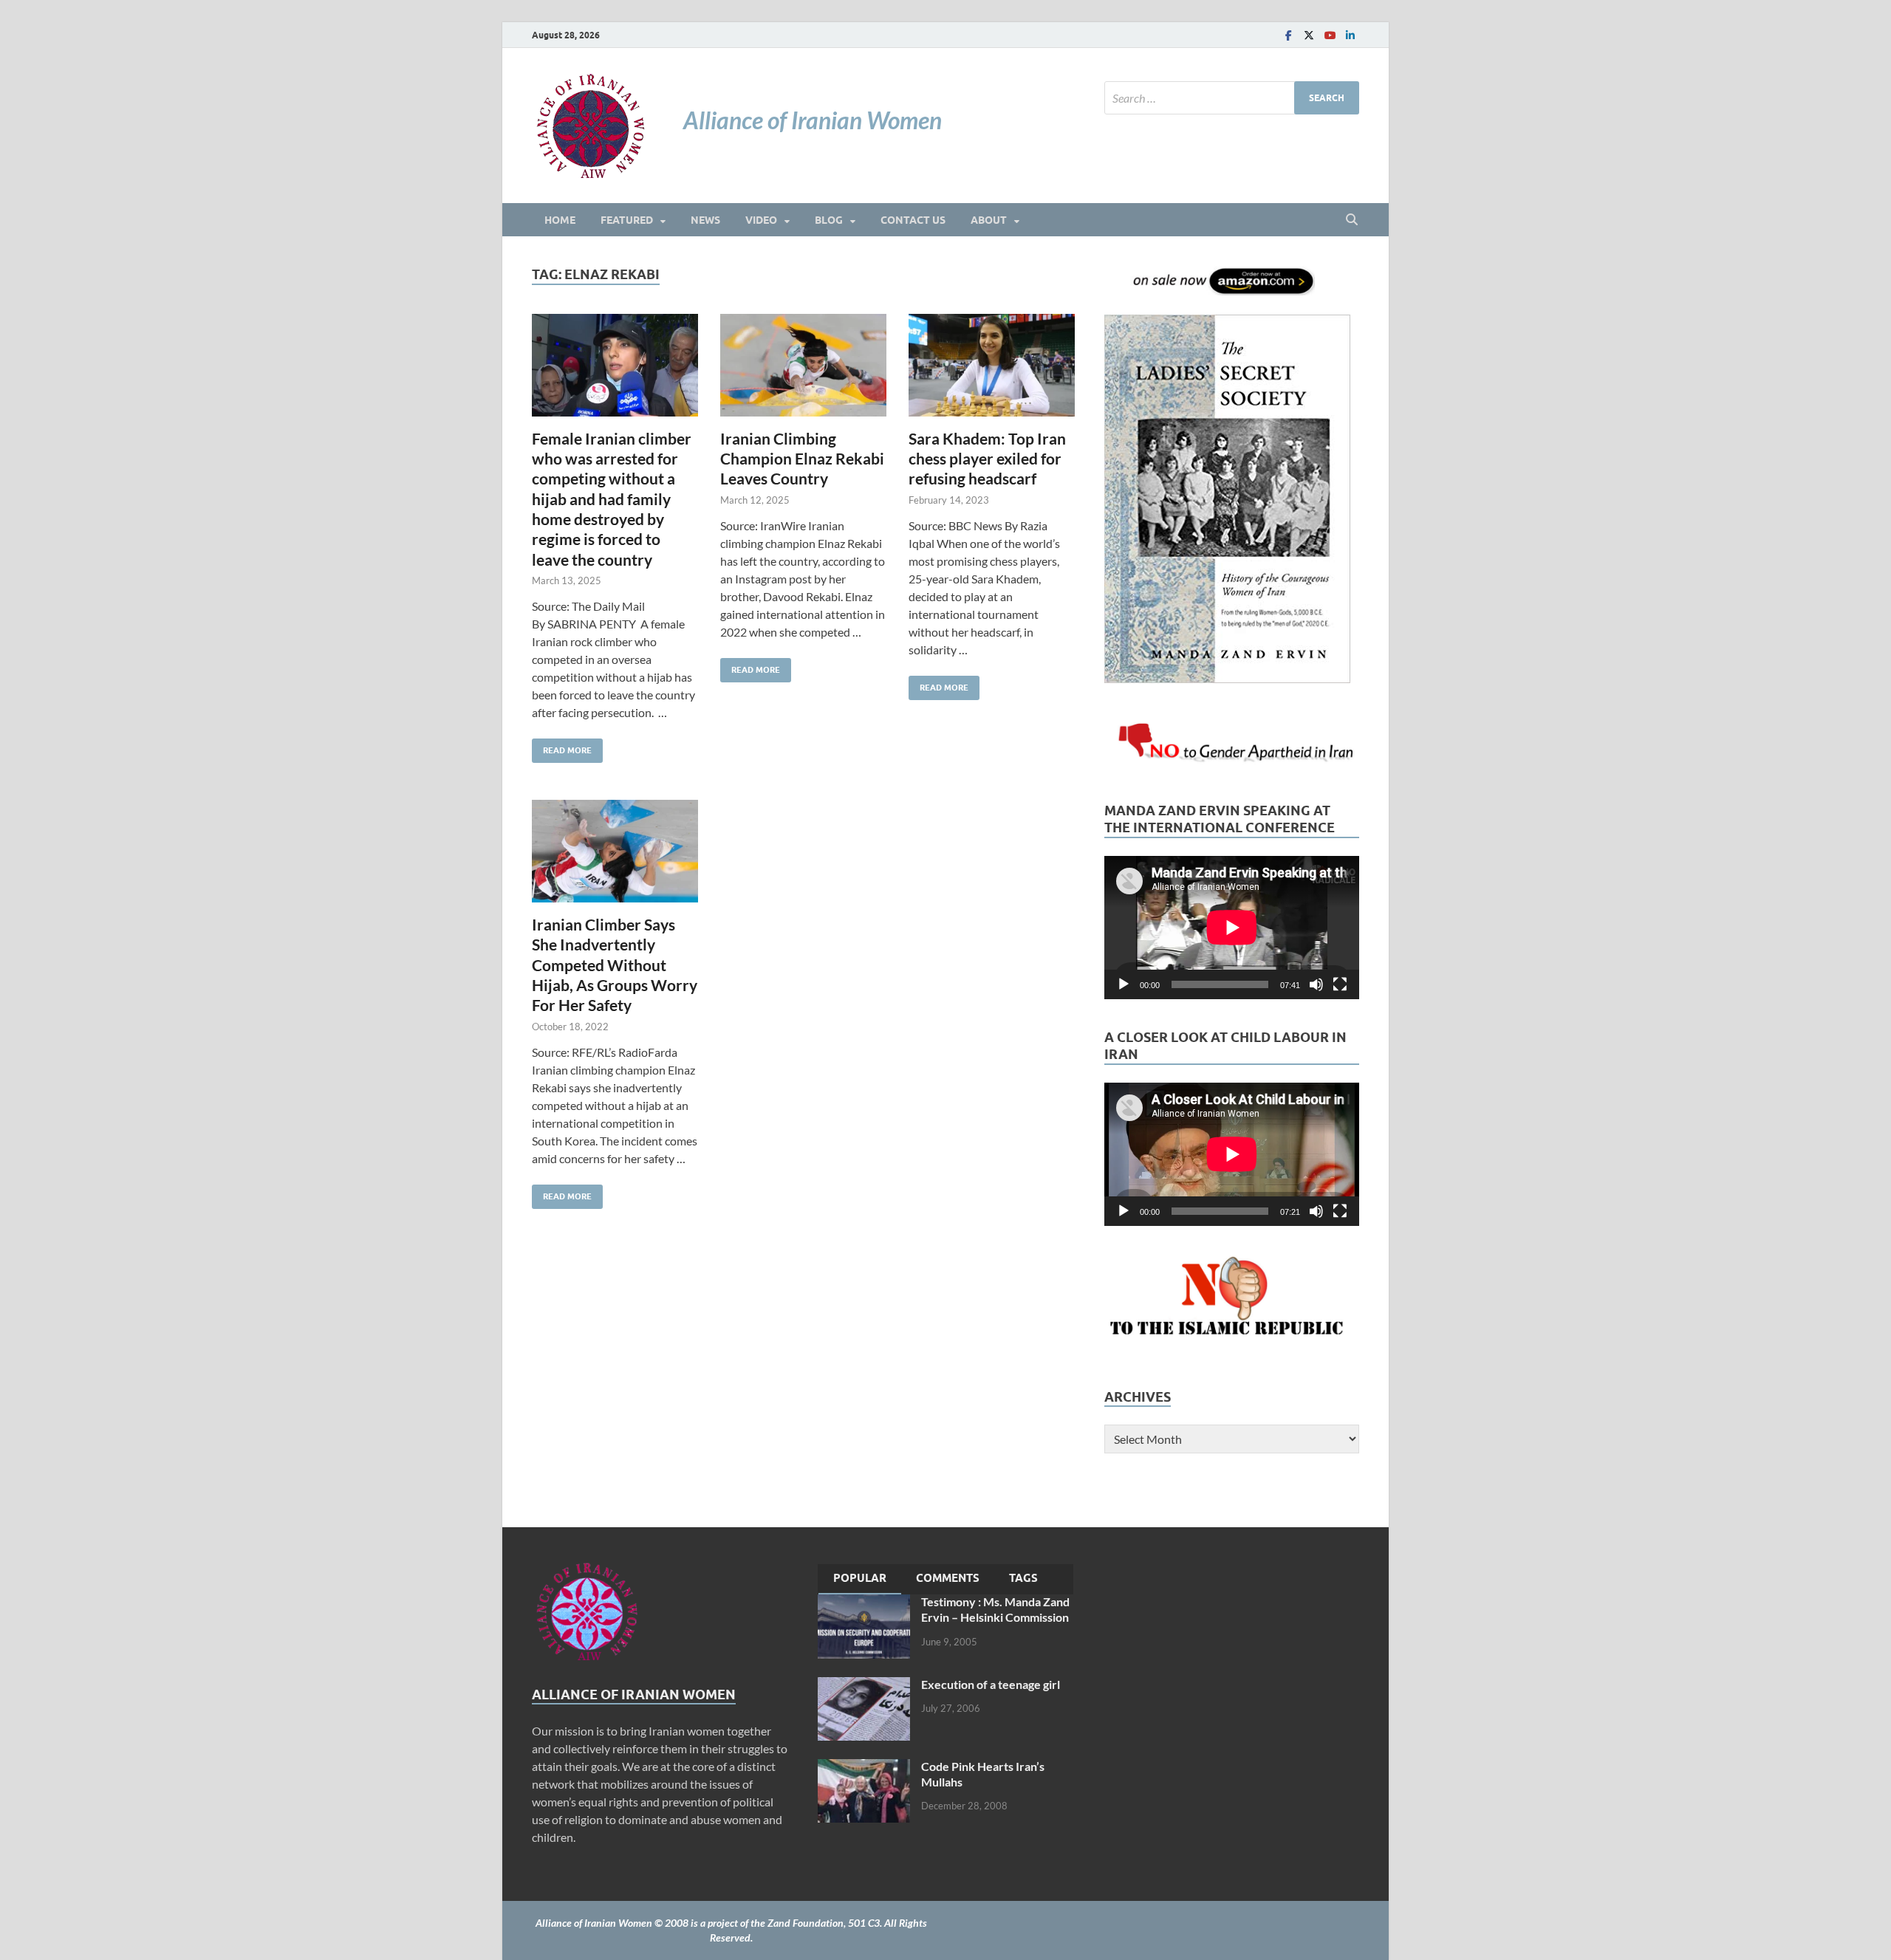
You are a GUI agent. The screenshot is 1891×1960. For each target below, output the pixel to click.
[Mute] (1316, 984)
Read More (562, 747)
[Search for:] (1232, 98)
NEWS (705, 220)
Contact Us (913, 220)
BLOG (829, 220)
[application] (1232, 928)
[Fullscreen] (1340, 984)
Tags (1023, 1578)
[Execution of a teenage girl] (864, 1686)
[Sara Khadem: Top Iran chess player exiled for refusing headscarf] (992, 365)
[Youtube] (1330, 35)
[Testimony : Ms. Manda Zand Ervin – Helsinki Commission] (864, 1603)
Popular (860, 1578)
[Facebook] (1288, 35)
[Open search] (1352, 220)
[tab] (860, 1580)
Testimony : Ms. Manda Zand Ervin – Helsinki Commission (995, 1609)
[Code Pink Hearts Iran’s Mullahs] (864, 1768)
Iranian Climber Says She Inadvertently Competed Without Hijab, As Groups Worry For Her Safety (615, 964)
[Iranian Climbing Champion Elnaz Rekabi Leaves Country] (803, 365)
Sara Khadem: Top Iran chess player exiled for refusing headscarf (987, 459)
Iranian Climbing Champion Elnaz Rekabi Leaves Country (802, 459)
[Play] (1124, 984)
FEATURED (627, 220)
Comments (948, 1578)
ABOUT (989, 220)
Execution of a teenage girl (991, 1684)
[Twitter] (1309, 35)
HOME (560, 220)
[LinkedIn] (1350, 35)
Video (761, 220)
